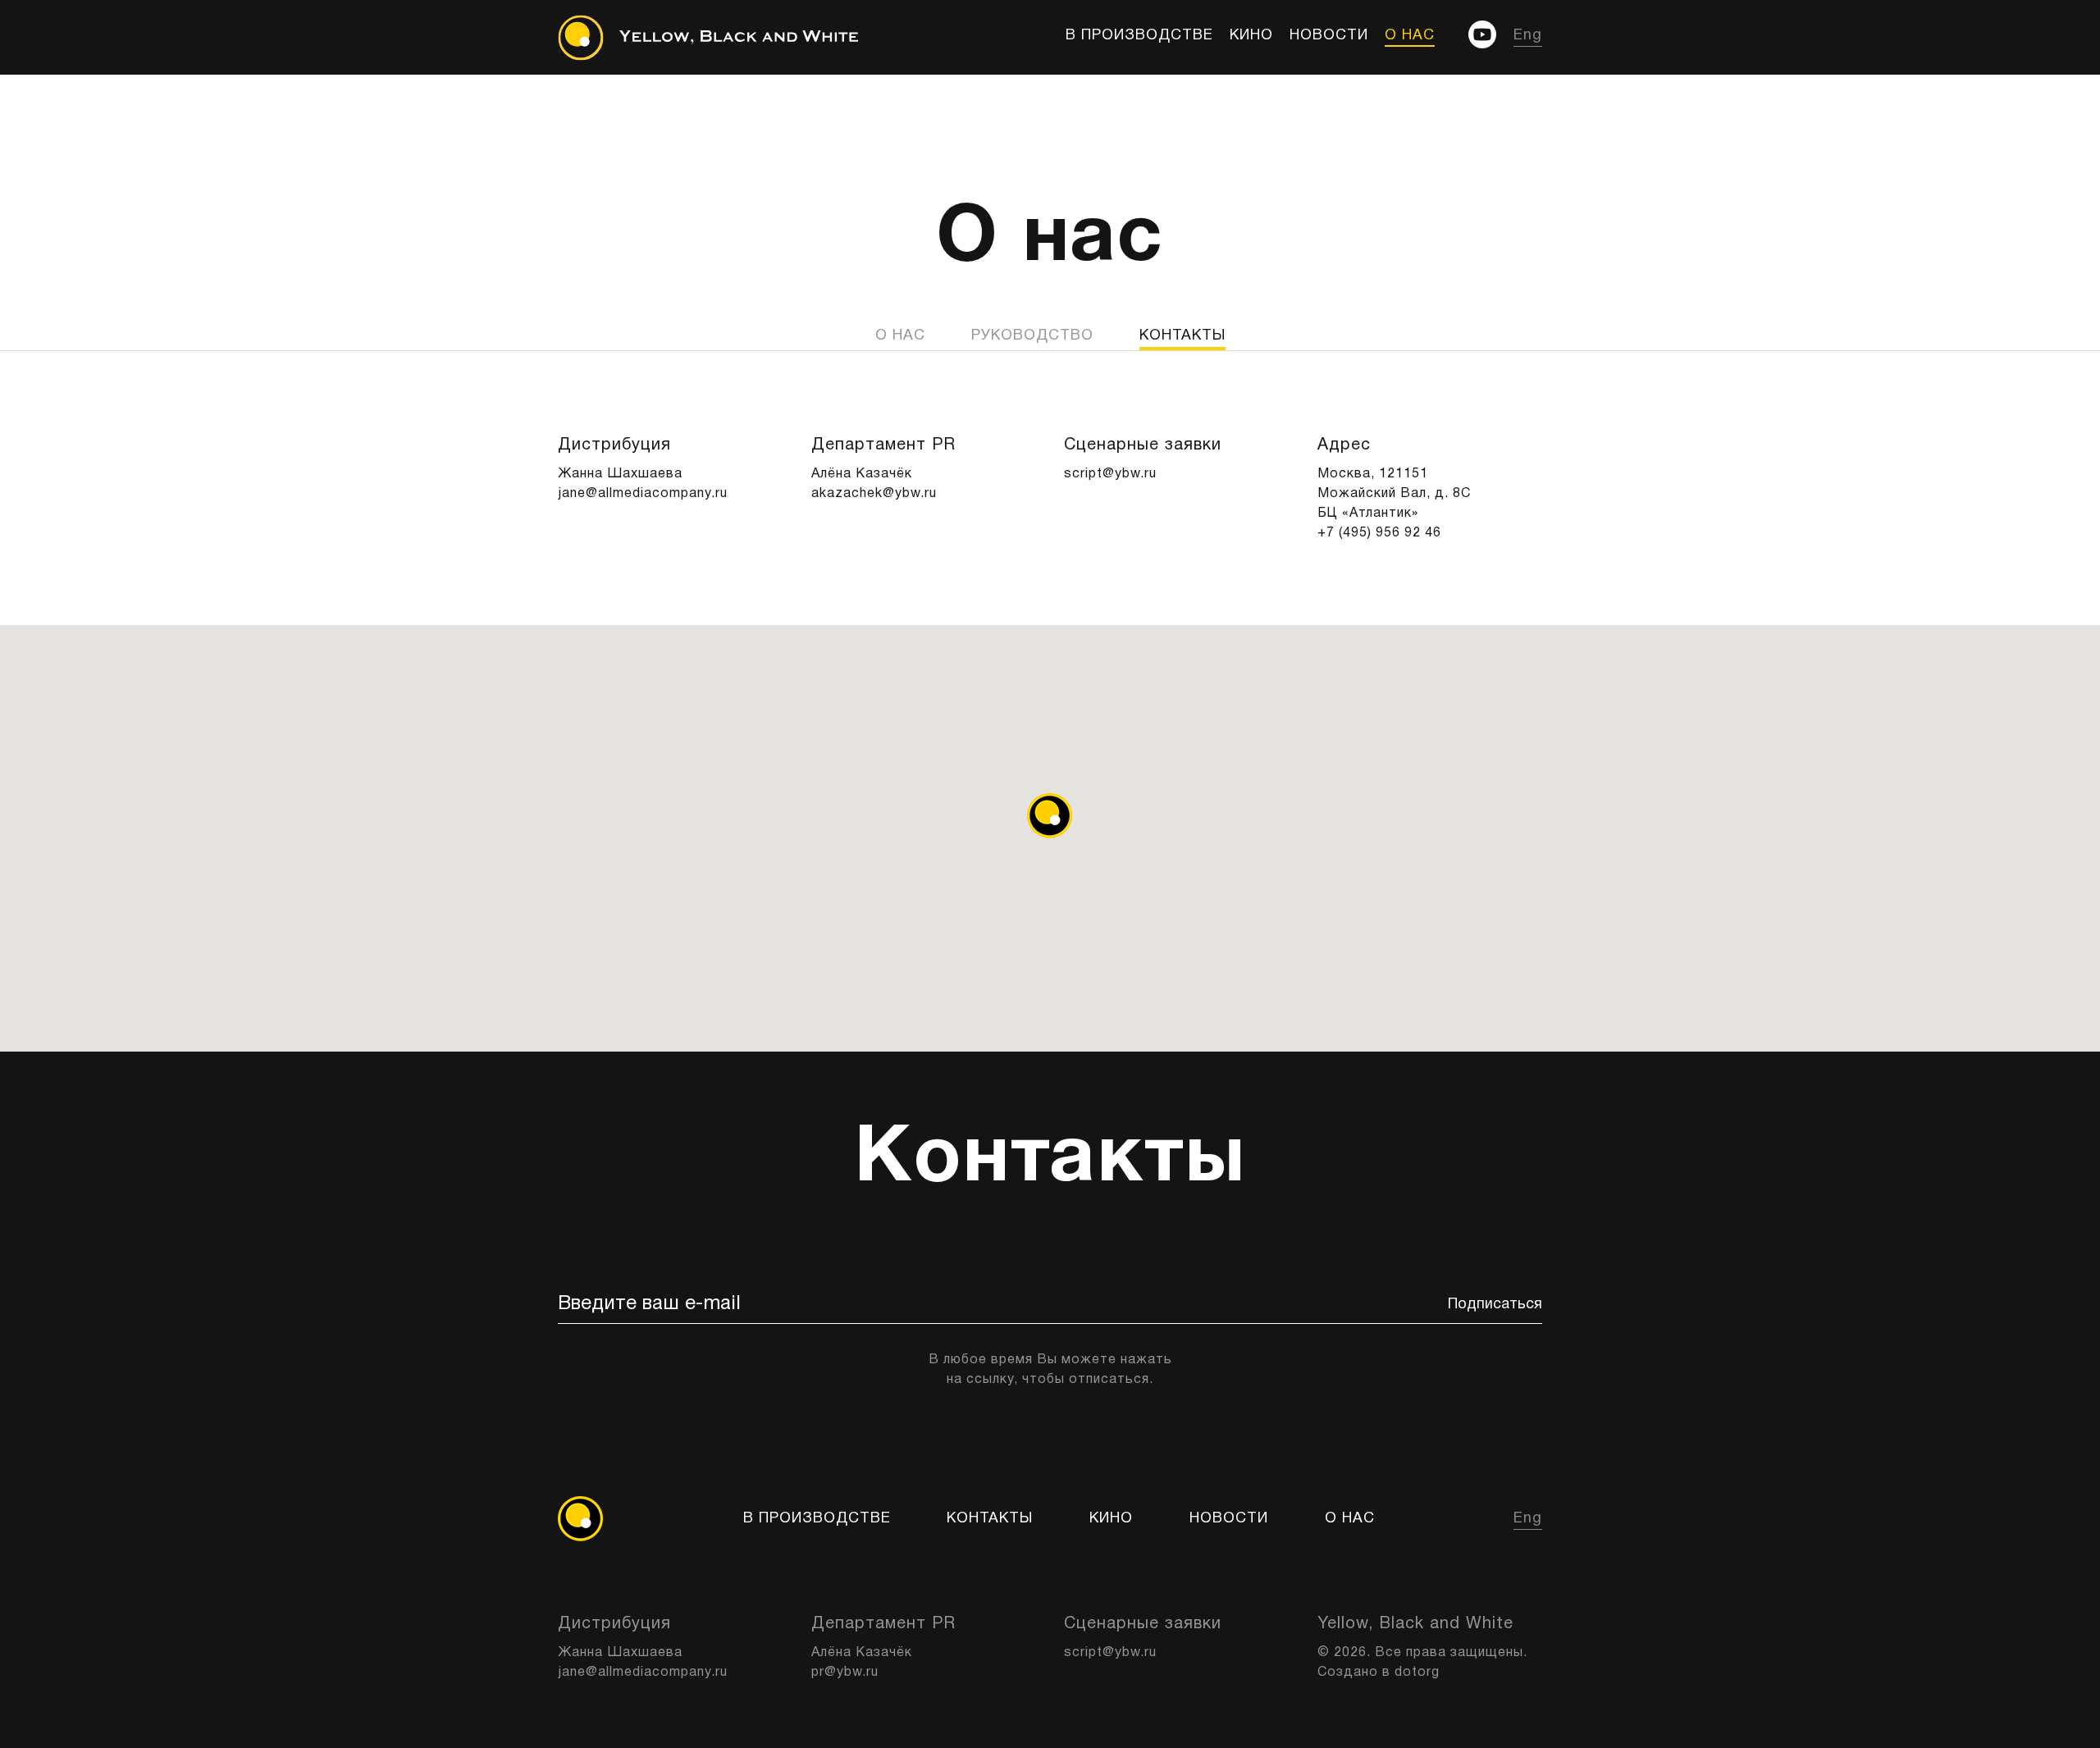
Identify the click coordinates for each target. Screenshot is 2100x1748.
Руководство (1032, 336)
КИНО (1251, 36)
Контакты (990, 1519)
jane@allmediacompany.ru (643, 494)
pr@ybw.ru (845, 1673)
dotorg (1417, 1673)
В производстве (1139, 36)
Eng (1528, 36)
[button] (1050, 816)
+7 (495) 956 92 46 (1379, 533)
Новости (1329, 36)
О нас (1410, 36)
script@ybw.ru (1110, 474)
